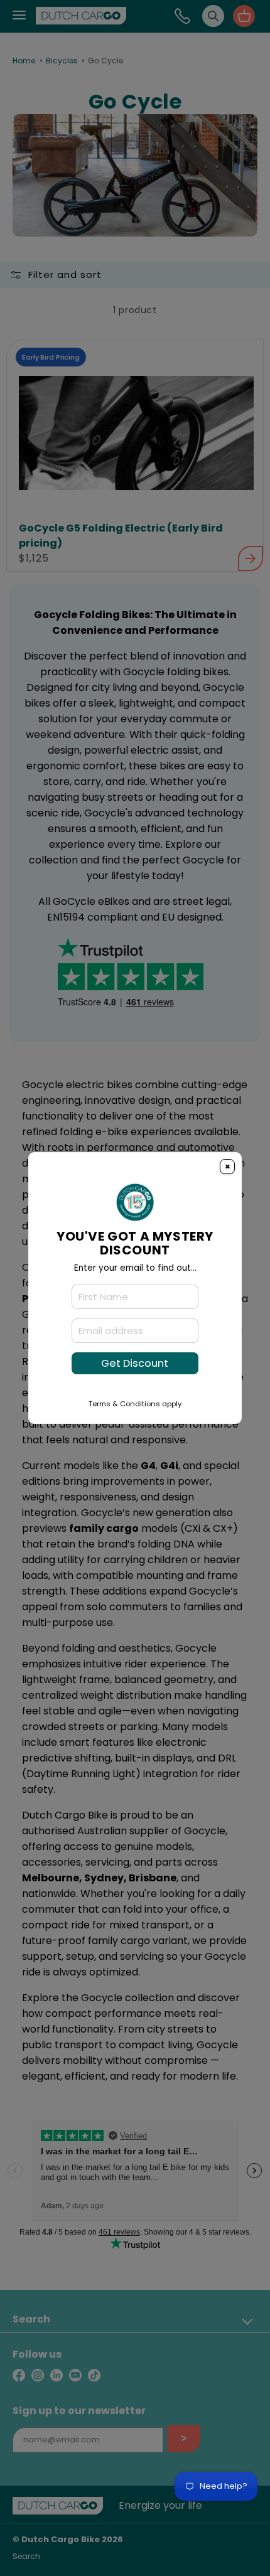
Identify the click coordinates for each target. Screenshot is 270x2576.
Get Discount (135, 1363)
